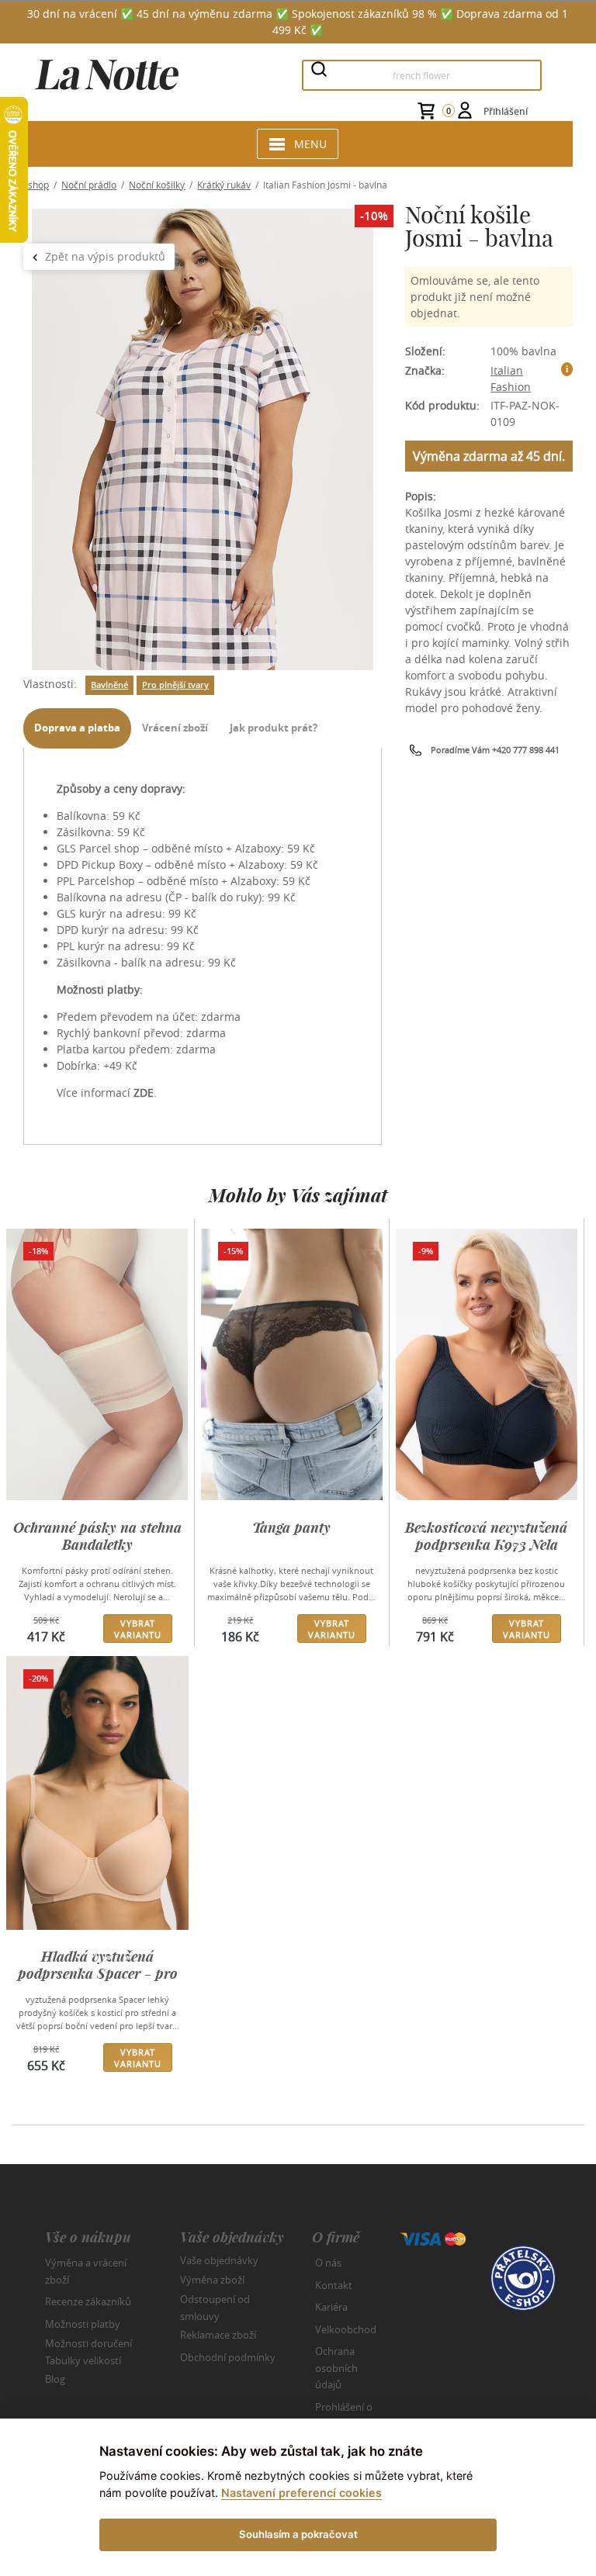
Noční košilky (157, 185)
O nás (328, 2263)
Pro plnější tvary (175, 685)
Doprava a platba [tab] (77, 728)
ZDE (144, 1093)
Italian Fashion (511, 379)
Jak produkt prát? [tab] (274, 728)
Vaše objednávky (219, 2260)
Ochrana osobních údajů (336, 2368)
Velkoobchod (346, 2329)
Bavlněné (109, 685)
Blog (55, 2379)
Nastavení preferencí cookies (301, 2493)
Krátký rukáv (224, 185)
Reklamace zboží (218, 2335)
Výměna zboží (212, 2280)
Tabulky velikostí (83, 2360)
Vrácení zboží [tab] (175, 728)
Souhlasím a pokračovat (298, 2534)
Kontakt (334, 2285)
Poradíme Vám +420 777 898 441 (495, 750)
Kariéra (331, 2307)
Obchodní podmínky (228, 2357)
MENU (310, 144)
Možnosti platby (83, 2324)
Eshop (36, 185)
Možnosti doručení (88, 2343)
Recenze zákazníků (88, 2301)
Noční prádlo (89, 185)
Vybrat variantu (138, 1629)
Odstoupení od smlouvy (215, 2308)
